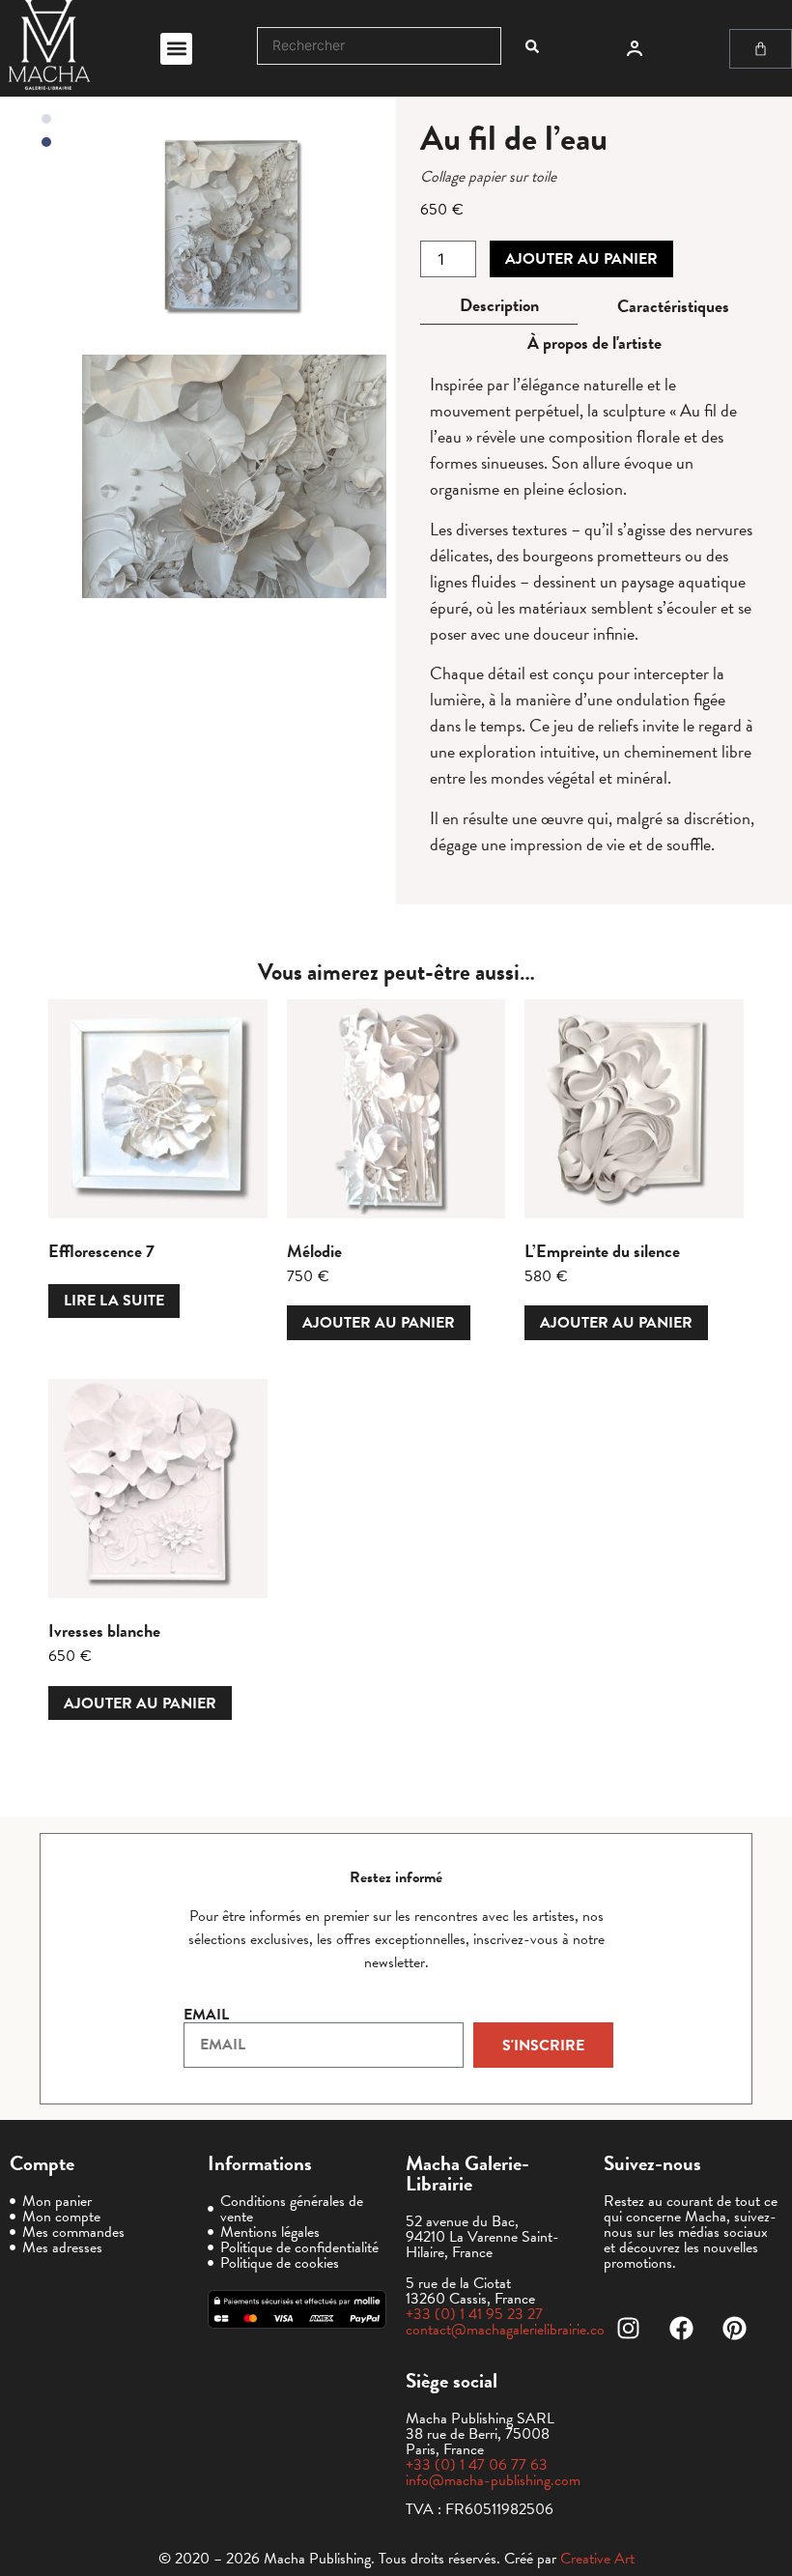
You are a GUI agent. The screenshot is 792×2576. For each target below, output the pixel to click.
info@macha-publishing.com (493, 2480)
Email (206, 2015)
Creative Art (597, 2559)
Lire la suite (114, 1301)
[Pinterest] (734, 2329)
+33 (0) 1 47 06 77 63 (477, 2465)
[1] (234, 228)
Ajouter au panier (581, 259)
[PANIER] (761, 49)
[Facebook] (681, 2329)
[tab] (499, 306)
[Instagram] (628, 2329)
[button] (176, 49)
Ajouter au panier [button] (379, 1323)
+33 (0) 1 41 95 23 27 (474, 2314)
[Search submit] (532, 46)
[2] (234, 476)
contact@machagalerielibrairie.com (511, 2330)
